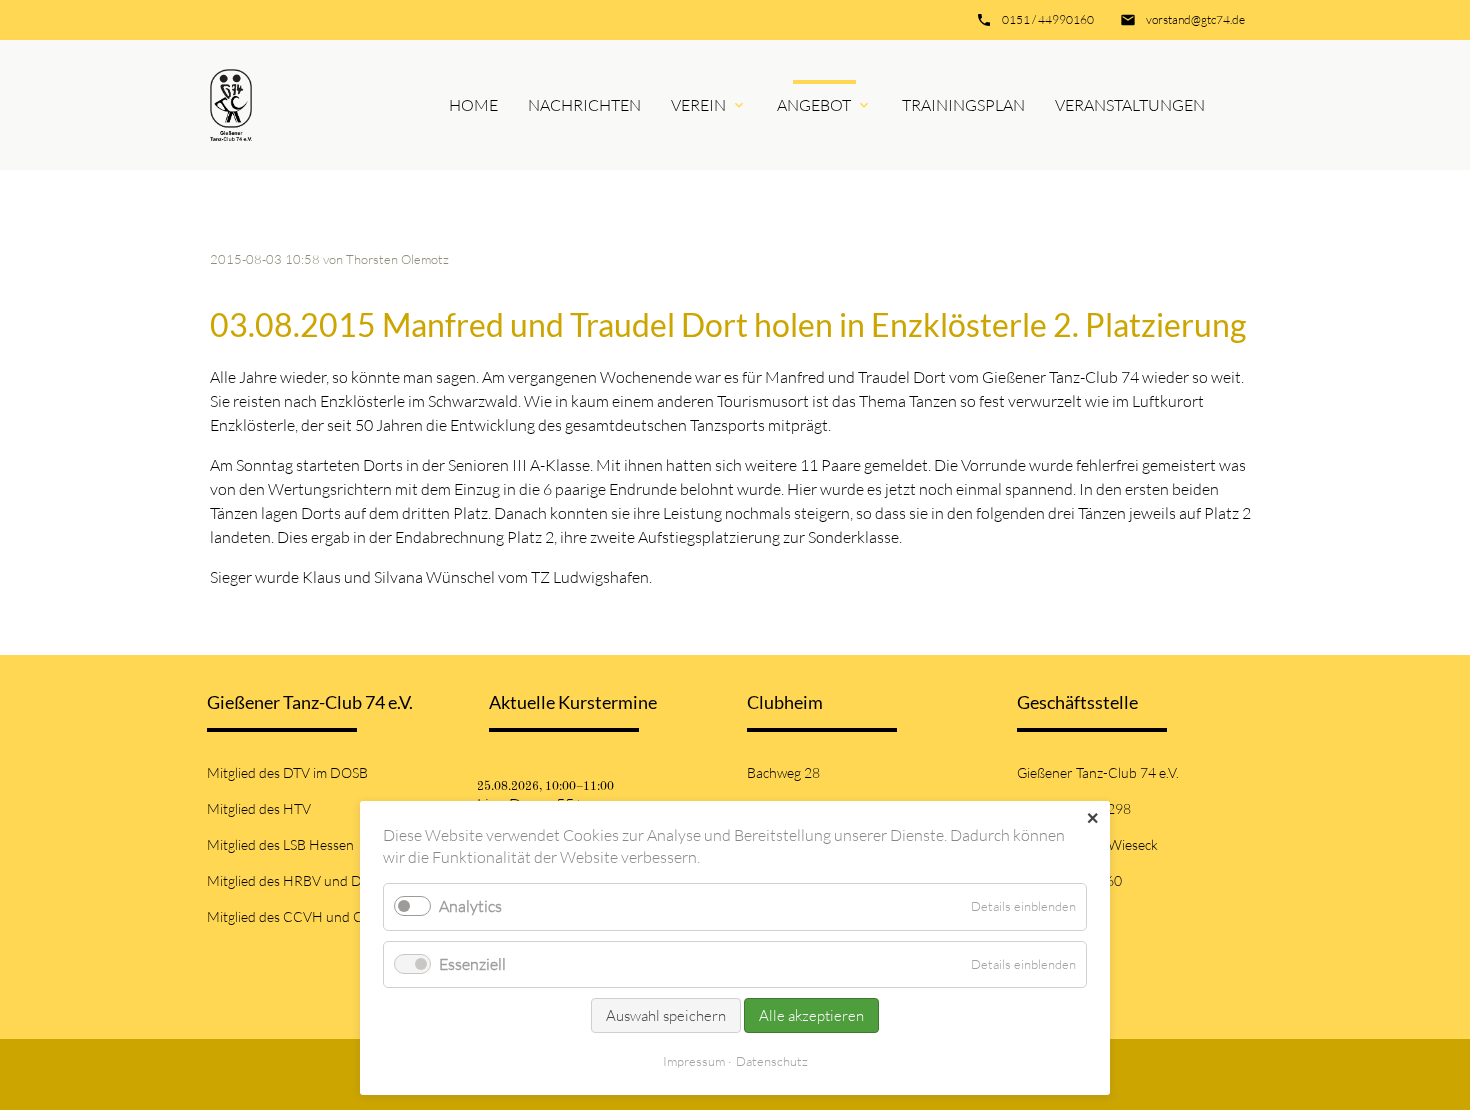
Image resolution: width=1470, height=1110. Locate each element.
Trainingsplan (963, 105)
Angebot (814, 105)
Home (473, 105)
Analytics (470, 906)
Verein (698, 105)
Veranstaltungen (1130, 105)
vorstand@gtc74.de (1195, 19)
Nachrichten (584, 105)
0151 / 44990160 (1048, 19)
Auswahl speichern (666, 1015)
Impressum (694, 1061)
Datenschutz (772, 1061)
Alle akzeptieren (811, 1015)
